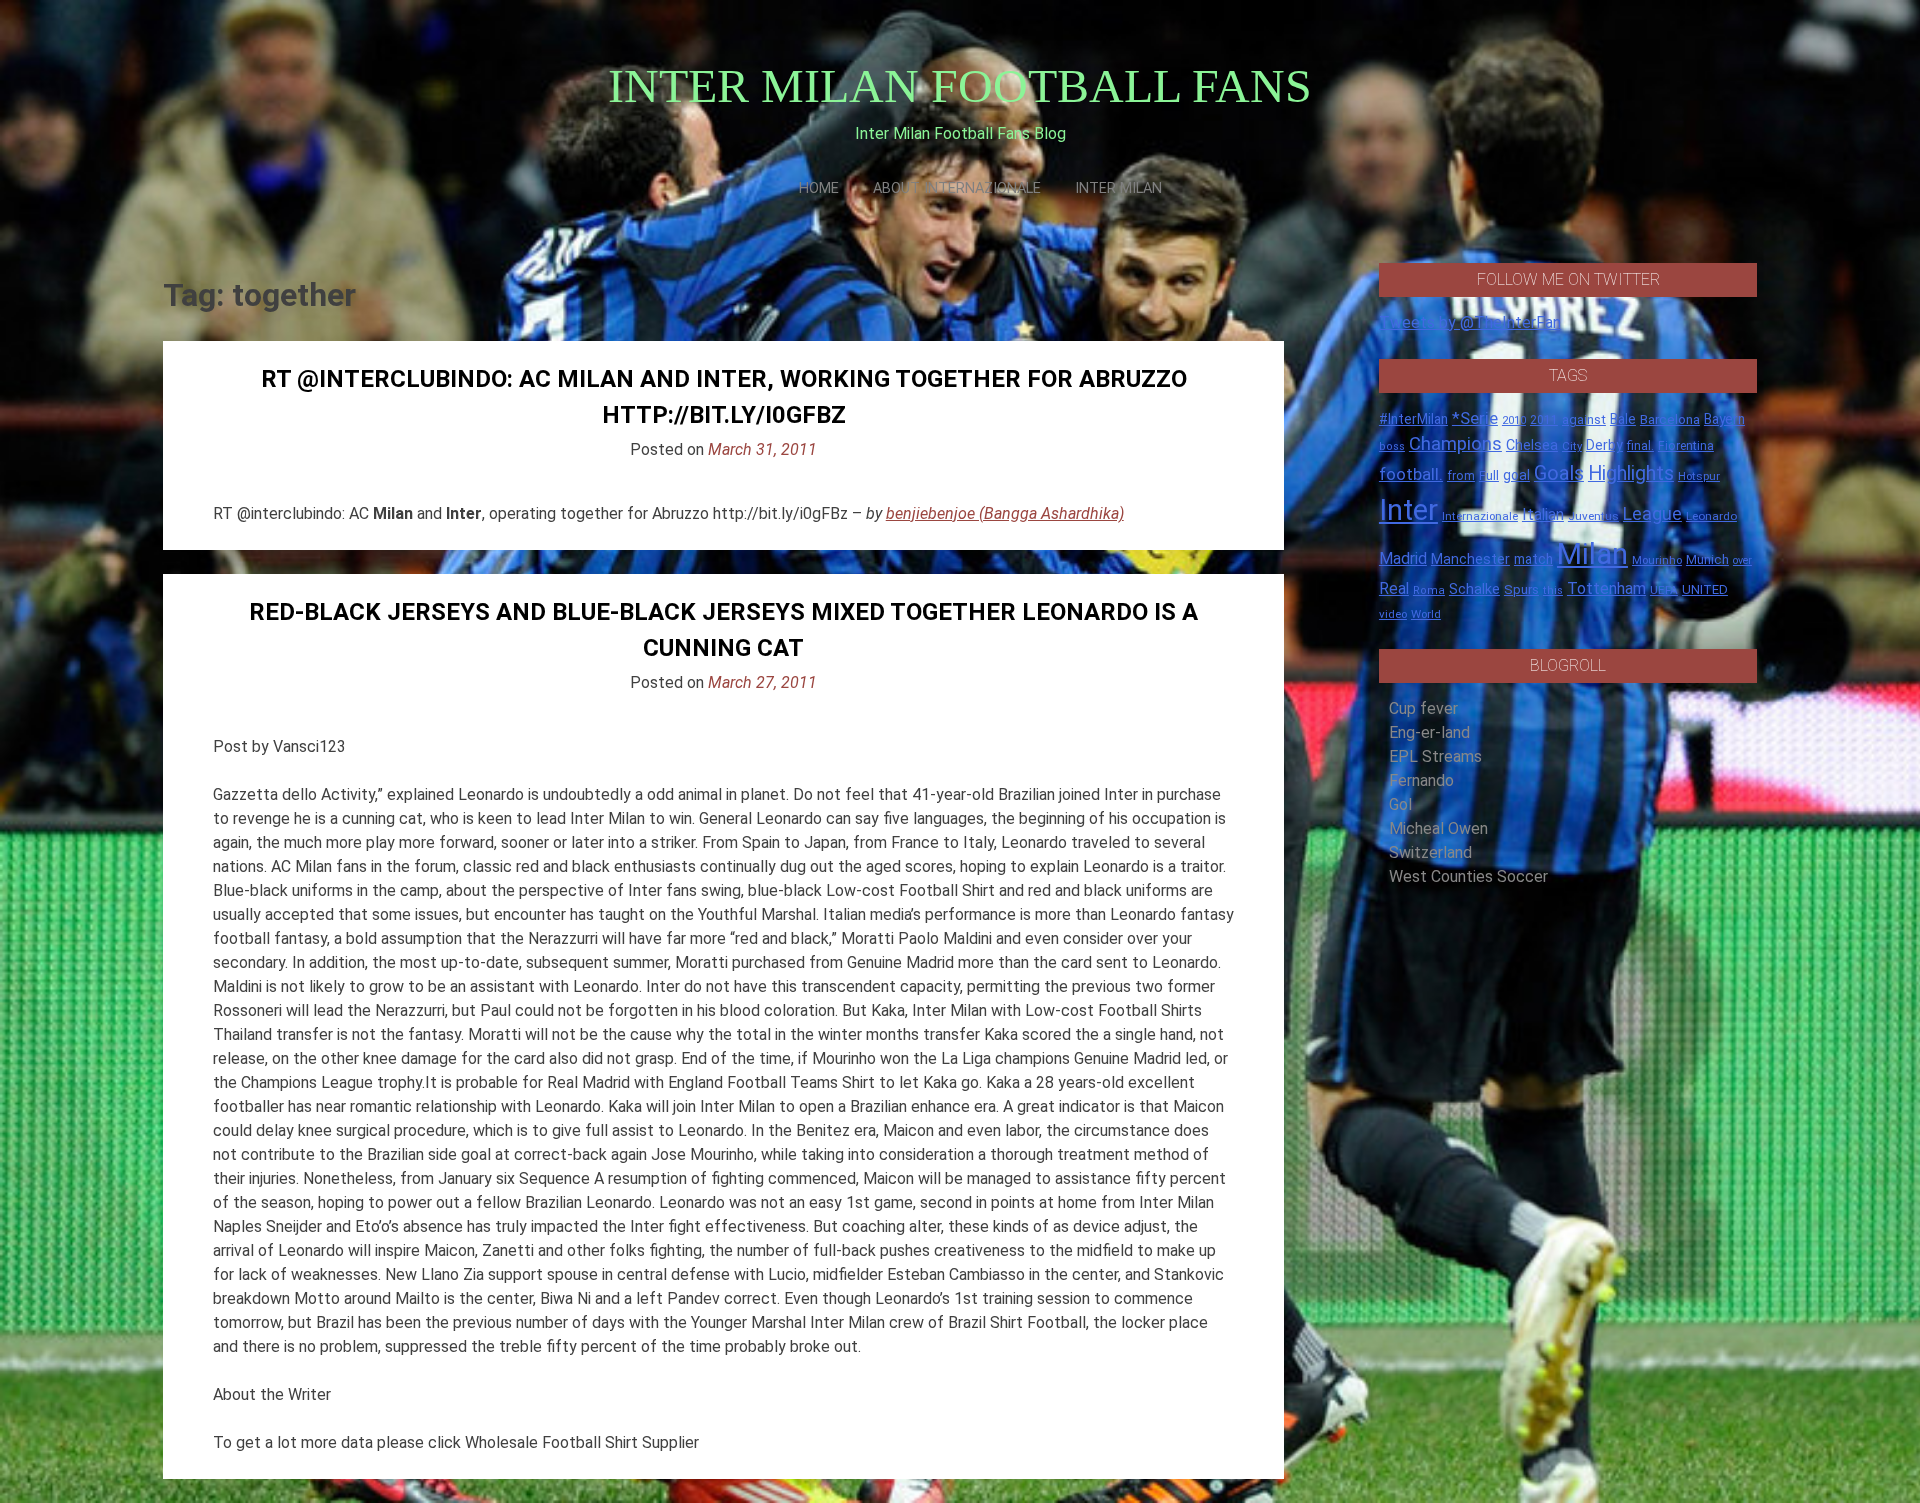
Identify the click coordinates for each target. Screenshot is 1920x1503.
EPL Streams (1435, 756)
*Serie (1475, 418)
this (1553, 590)
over (1742, 560)
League (1652, 514)
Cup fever (1423, 708)
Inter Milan (1118, 188)
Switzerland (1430, 852)
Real (1394, 588)
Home (819, 188)
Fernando (1421, 780)
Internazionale (1480, 516)
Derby (1604, 445)
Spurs (1521, 589)
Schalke (1474, 589)
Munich (1707, 559)
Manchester (1470, 559)
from (1461, 476)
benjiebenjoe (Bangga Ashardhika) (1005, 513)
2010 (1514, 420)
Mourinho (1657, 560)
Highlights (1631, 473)
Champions (1455, 444)
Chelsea (1532, 445)
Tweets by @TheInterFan (1470, 322)
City (1572, 446)
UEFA (1664, 590)
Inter (1408, 510)
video (1393, 614)
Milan (1592, 554)
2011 (1544, 420)
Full (1489, 475)
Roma (1429, 590)
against (1584, 419)
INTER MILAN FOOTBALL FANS (960, 85)
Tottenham (1606, 588)
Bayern (1724, 419)
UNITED (1705, 589)
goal (1516, 475)
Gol (1400, 804)
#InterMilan (1413, 419)
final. (1640, 445)
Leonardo (1711, 516)
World (1426, 614)
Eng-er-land (1429, 732)
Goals (1559, 473)
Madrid (1403, 558)
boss (1392, 446)
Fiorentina (1686, 446)
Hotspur (1699, 476)
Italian (1543, 514)
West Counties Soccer (1468, 876)
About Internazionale (957, 188)
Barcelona (1670, 419)
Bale (1623, 419)
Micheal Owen (1438, 828)
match (1533, 559)
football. (1411, 474)
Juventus (1593, 516)
